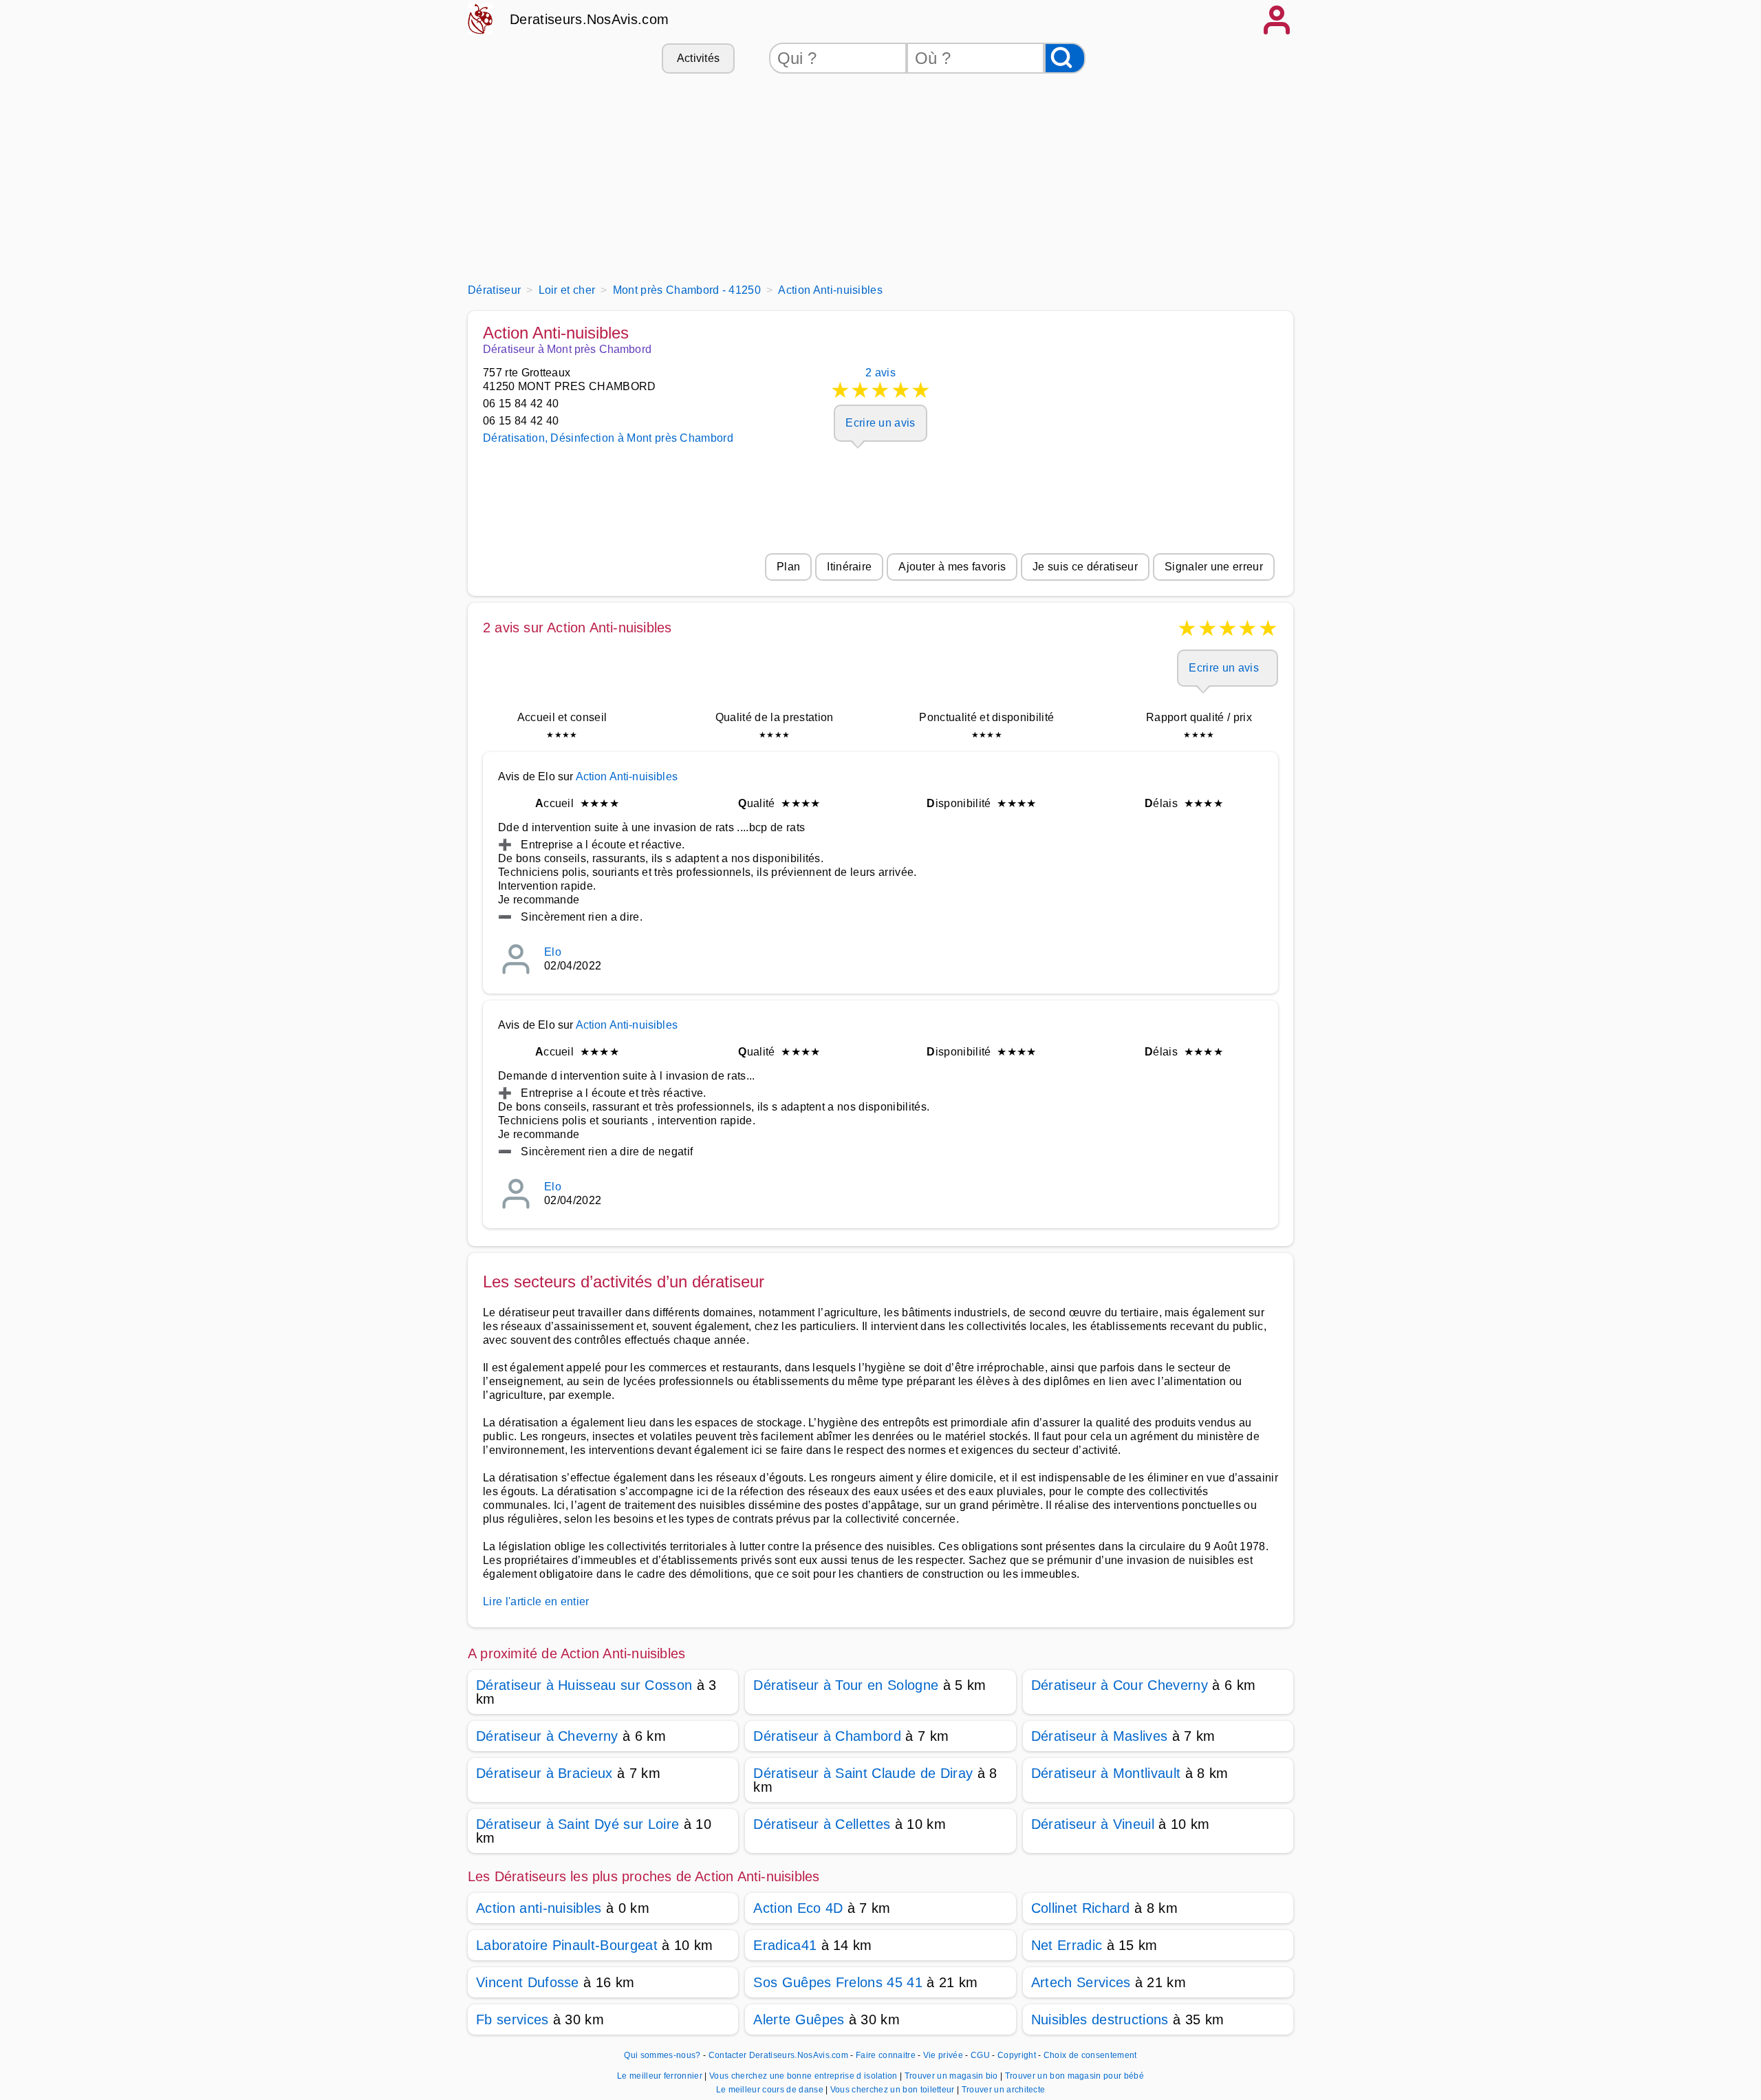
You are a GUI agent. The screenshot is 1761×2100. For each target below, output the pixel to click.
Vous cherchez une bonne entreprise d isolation (804, 2076)
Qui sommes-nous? (662, 2055)
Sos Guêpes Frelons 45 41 (838, 1982)
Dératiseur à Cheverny (547, 1736)
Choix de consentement (1090, 2055)
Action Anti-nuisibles (627, 776)
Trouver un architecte (1004, 2090)
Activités (699, 58)
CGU (980, 2055)
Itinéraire (849, 567)
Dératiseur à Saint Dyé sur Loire (577, 1824)
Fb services (512, 2019)
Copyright (1018, 2055)
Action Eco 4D (798, 1908)
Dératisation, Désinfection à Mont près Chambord (608, 438)
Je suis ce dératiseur (1085, 567)
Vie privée (943, 2055)
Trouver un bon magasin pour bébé (1074, 2076)
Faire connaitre (886, 2055)
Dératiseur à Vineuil (1093, 1824)
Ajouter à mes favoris (952, 567)
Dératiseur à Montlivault (1106, 1773)
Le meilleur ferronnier (661, 2076)
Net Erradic (1067, 1945)
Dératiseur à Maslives (1100, 1736)
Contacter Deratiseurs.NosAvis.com (779, 2055)
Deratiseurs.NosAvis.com (589, 19)
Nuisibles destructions (1100, 2019)
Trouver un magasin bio (952, 2076)
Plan (788, 567)
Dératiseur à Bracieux (544, 1773)
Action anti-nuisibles (539, 1908)
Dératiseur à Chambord (827, 1736)
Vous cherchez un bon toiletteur (894, 2090)
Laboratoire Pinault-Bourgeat (567, 1945)
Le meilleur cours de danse (771, 2090)
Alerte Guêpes (799, 2019)
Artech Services (1081, 1982)
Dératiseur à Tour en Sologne (846, 1685)
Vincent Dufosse (528, 1982)
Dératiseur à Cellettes (822, 1824)
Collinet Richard (1081, 1908)
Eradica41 (785, 1945)
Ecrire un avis (880, 423)
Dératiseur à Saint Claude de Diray (863, 1773)
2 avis (881, 385)
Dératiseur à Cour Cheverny (1120, 1685)
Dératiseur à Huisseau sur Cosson (584, 1685)
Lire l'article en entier (536, 1601)
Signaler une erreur (1214, 567)
